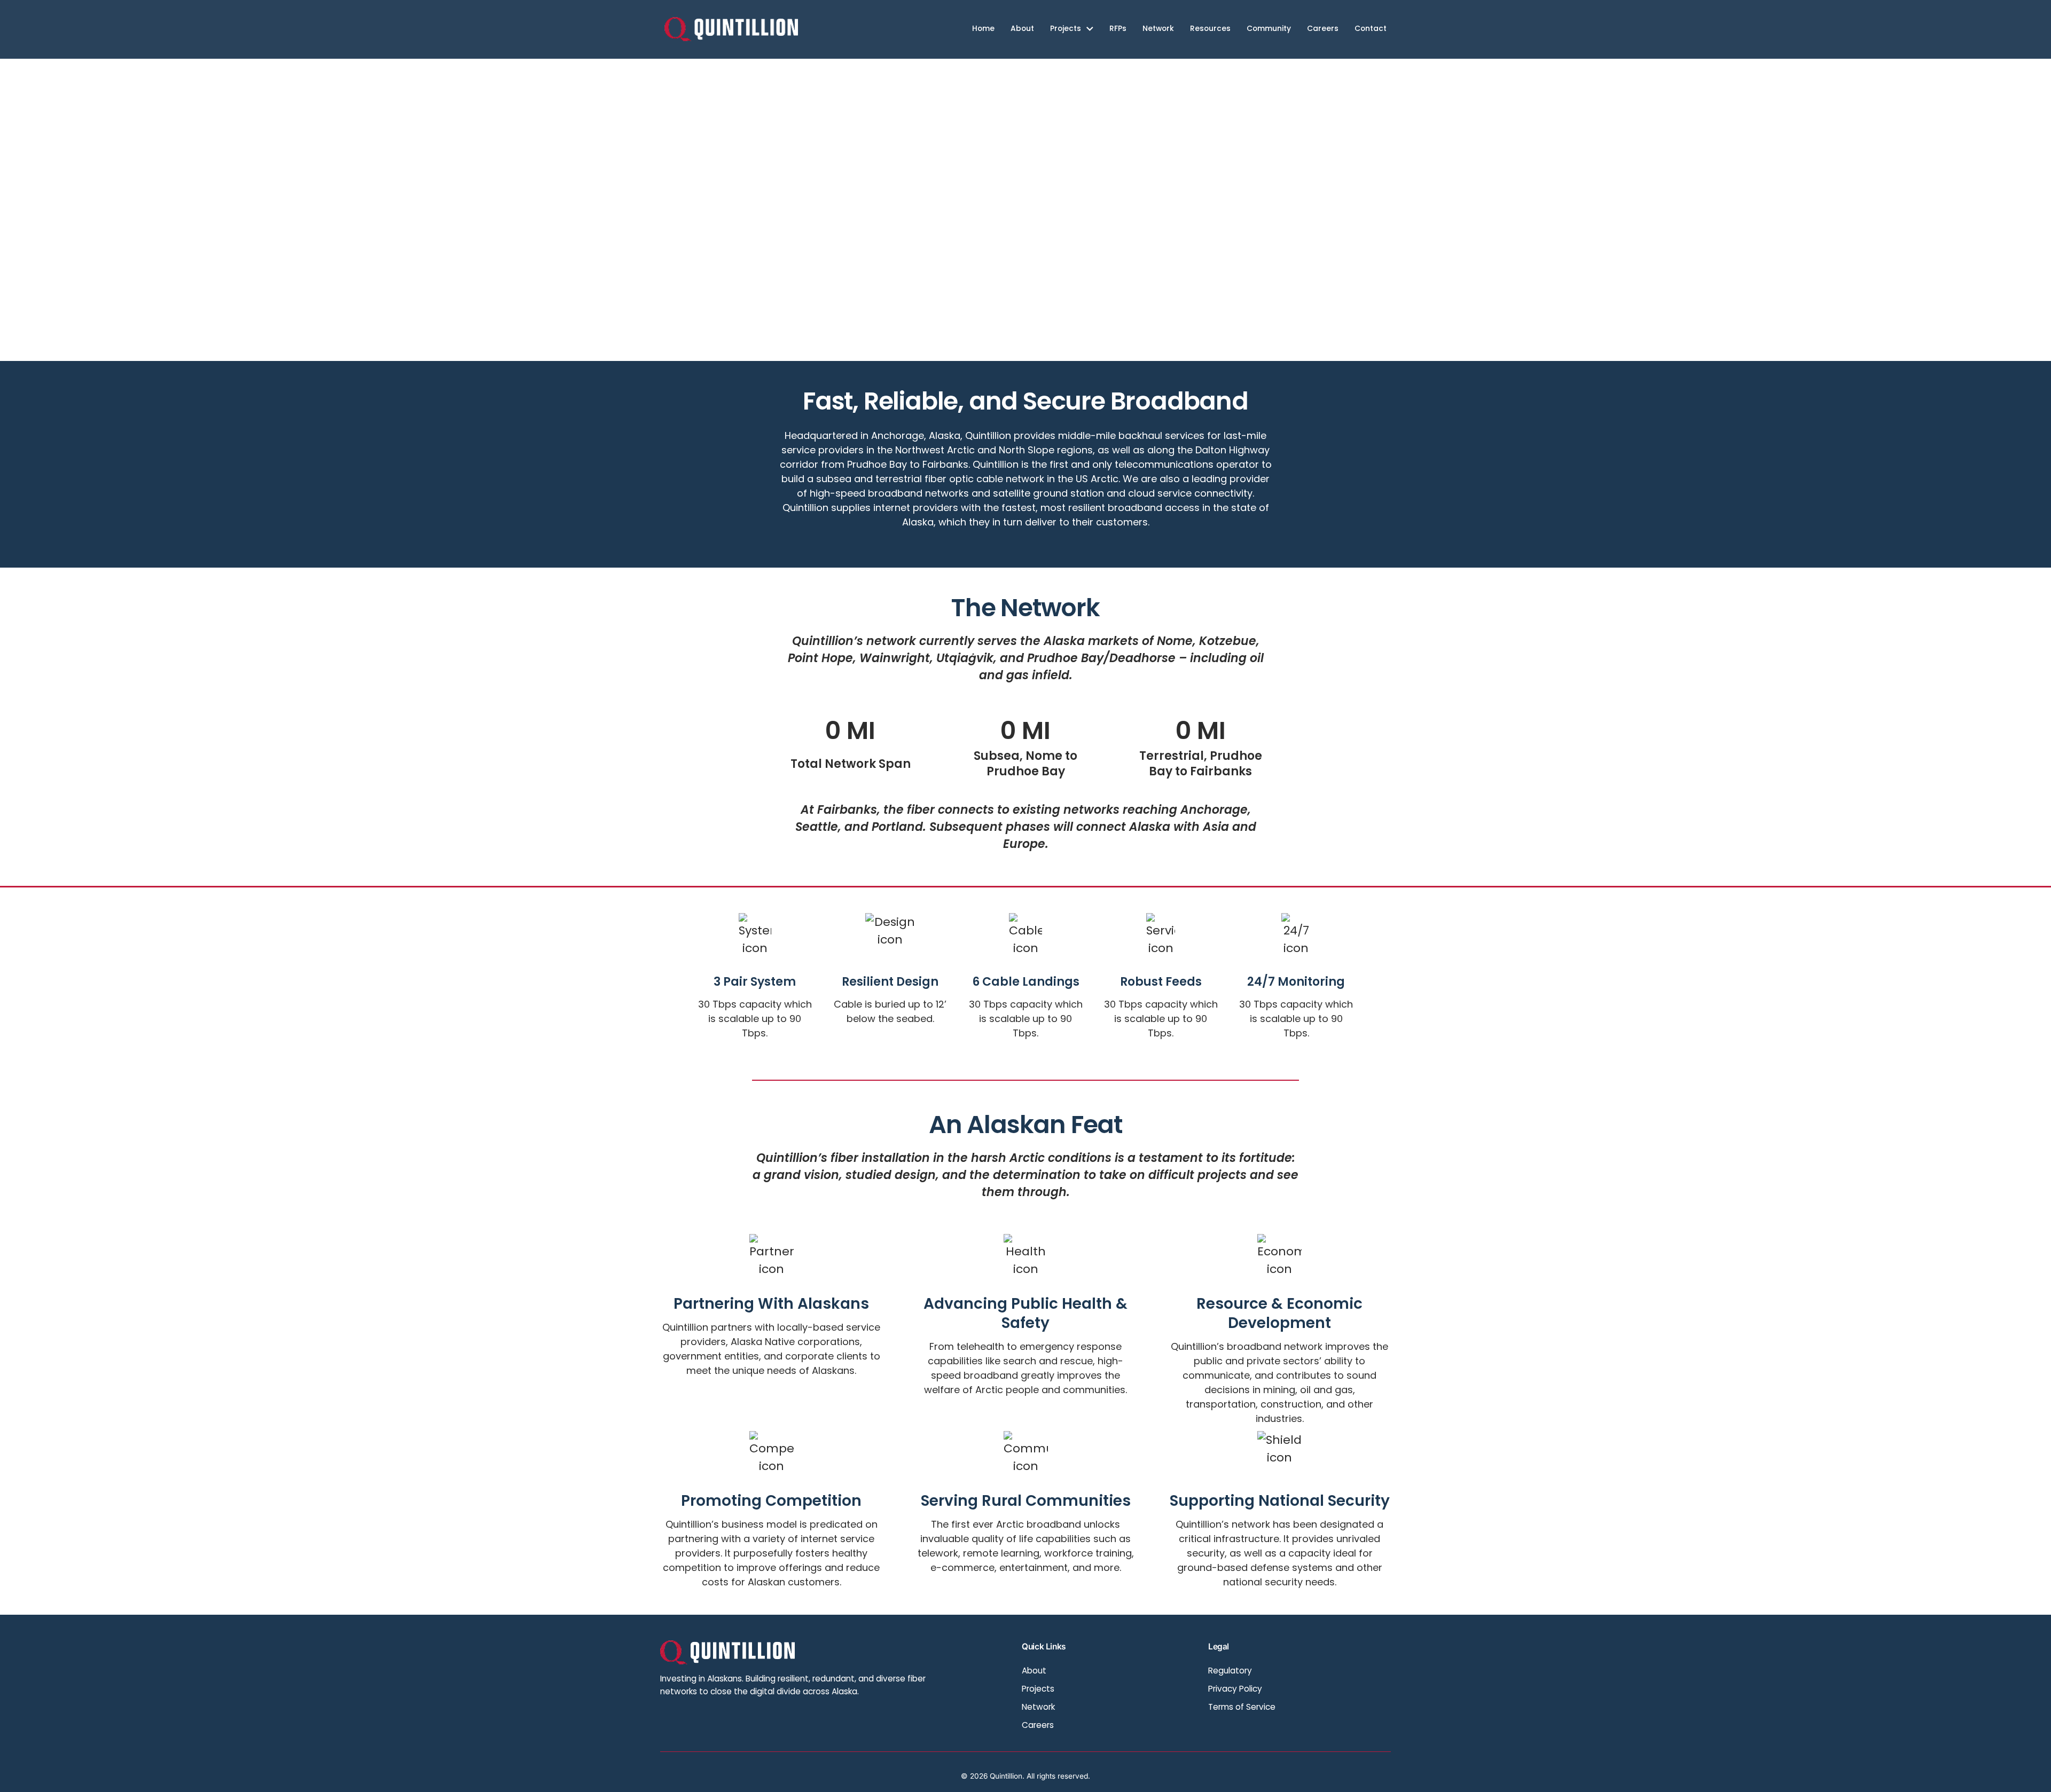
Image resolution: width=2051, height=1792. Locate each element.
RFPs (1118, 29)
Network (1158, 29)
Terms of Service (1242, 1707)
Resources (1210, 29)
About (1022, 29)
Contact (1371, 29)
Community (1269, 29)
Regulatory (1230, 1671)
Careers (1323, 29)
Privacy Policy (1235, 1689)
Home (983, 29)
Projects (1066, 29)
